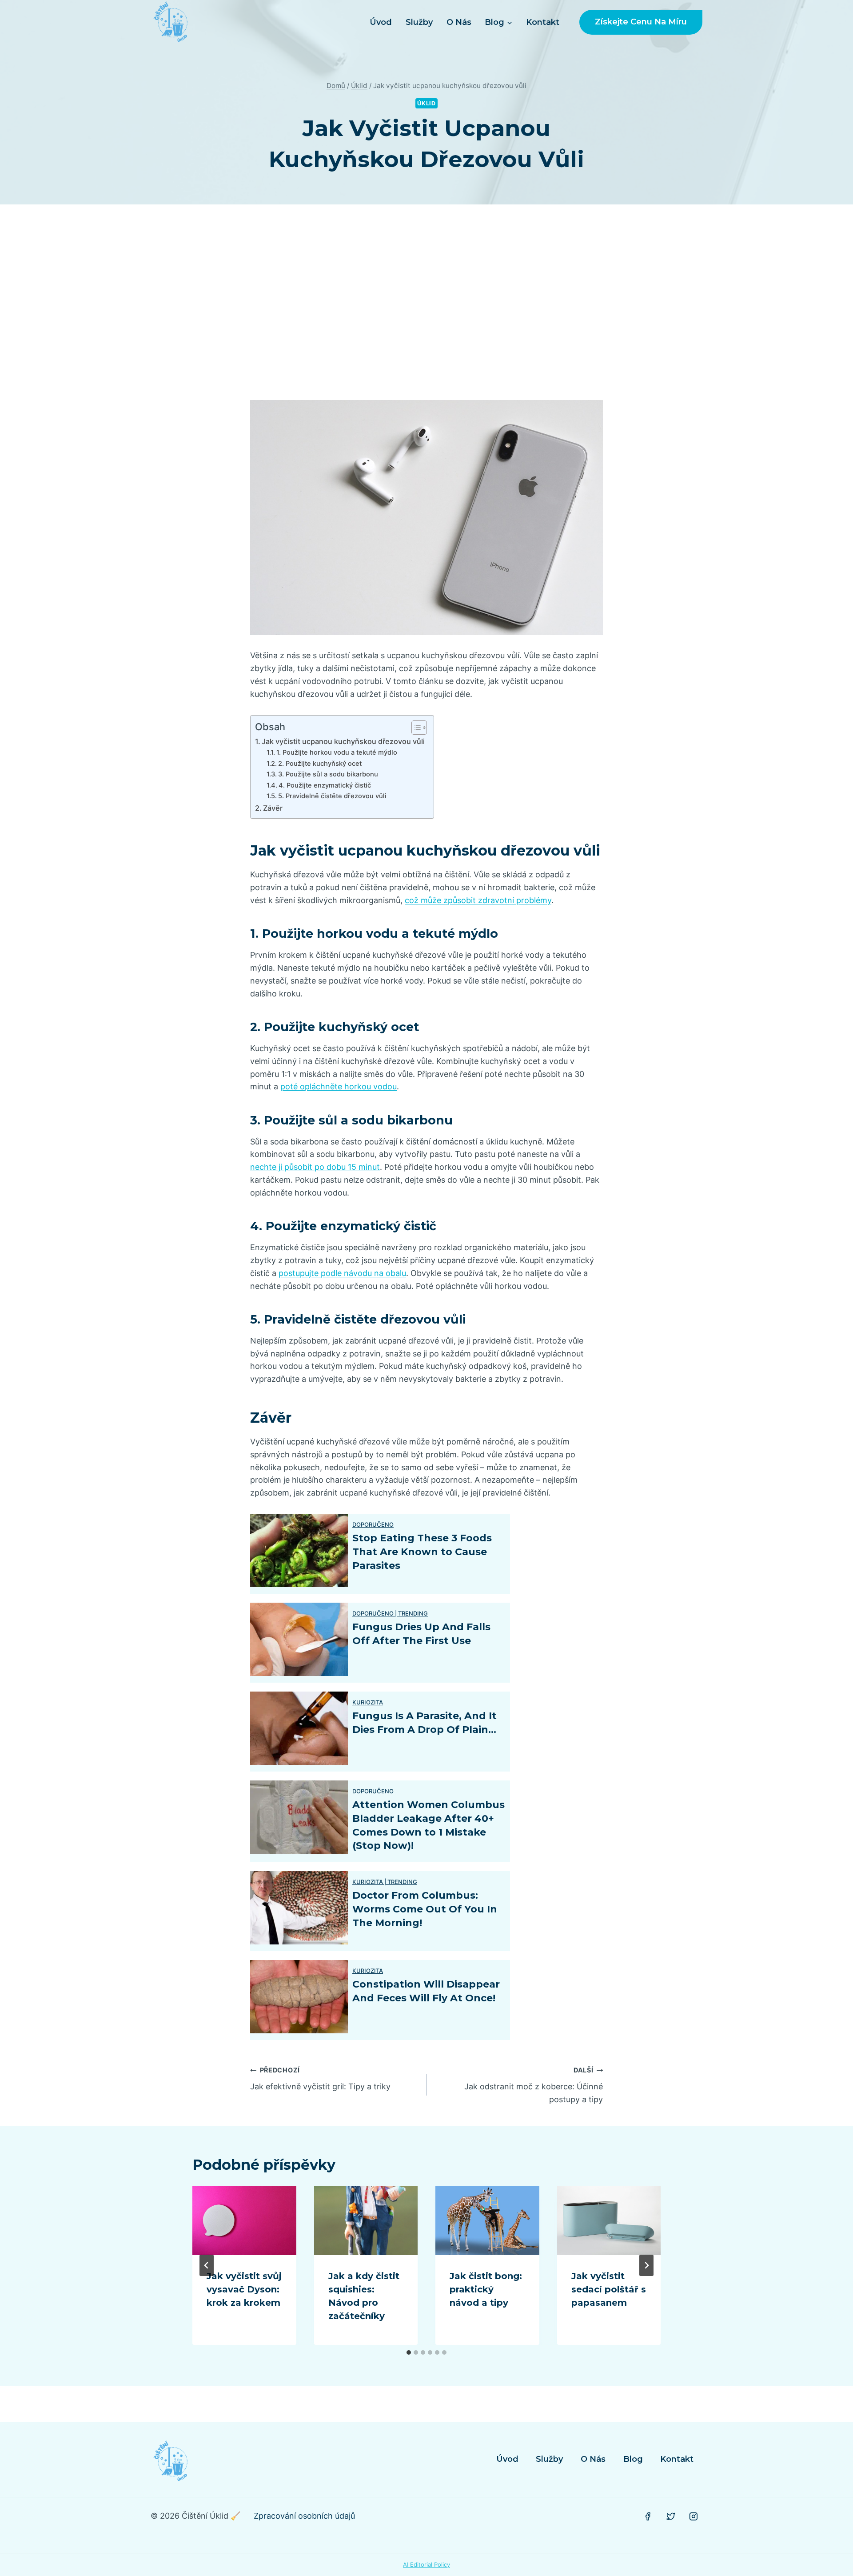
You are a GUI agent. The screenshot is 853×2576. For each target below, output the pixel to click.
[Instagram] (694, 2516)
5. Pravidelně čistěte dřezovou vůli (332, 796)
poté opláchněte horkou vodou (339, 1086)
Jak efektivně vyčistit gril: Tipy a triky (320, 2079)
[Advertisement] (426, 302)
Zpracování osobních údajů (304, 2516)
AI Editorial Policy (426, 2564)
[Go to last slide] (207, 2265)
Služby (419, 22)
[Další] (646, 2265)
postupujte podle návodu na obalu (342, 1273)
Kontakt (543, 22)
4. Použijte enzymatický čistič (325, 785)
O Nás (459, 22)
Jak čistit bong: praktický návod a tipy (486, 2289)
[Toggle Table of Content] (415, 728)
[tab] (409, 2352)
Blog (633, 2459)
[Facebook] (648, 2516)
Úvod (381, 22)
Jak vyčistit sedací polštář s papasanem (609, 2289)
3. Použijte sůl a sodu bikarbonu (328, 774)
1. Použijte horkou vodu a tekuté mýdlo (337, 752)
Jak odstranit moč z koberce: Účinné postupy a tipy (534, 2085)
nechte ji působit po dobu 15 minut (315, 1167)
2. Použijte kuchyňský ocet (320, 764)
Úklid (426, 103)
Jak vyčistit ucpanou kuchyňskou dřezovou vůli (343, 741)
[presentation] (244, 2221)
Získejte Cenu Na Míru (641, 22)
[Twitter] (671, 2516)
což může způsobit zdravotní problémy (478, 900)
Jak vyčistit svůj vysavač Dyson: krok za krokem (244, 2289)
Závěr (273, 808)
